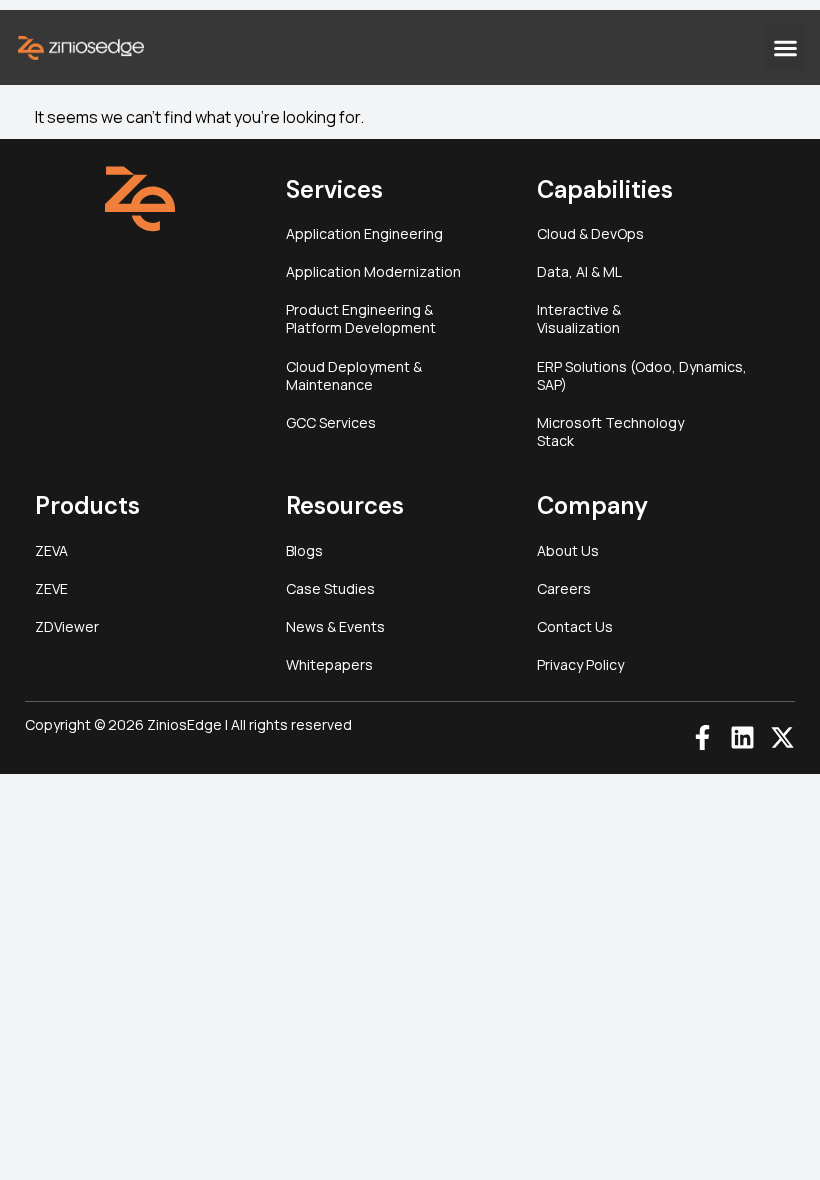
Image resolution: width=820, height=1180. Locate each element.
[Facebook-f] (702, 737)
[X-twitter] (782, 737)
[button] (785, 47)
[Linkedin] (742, 737)
